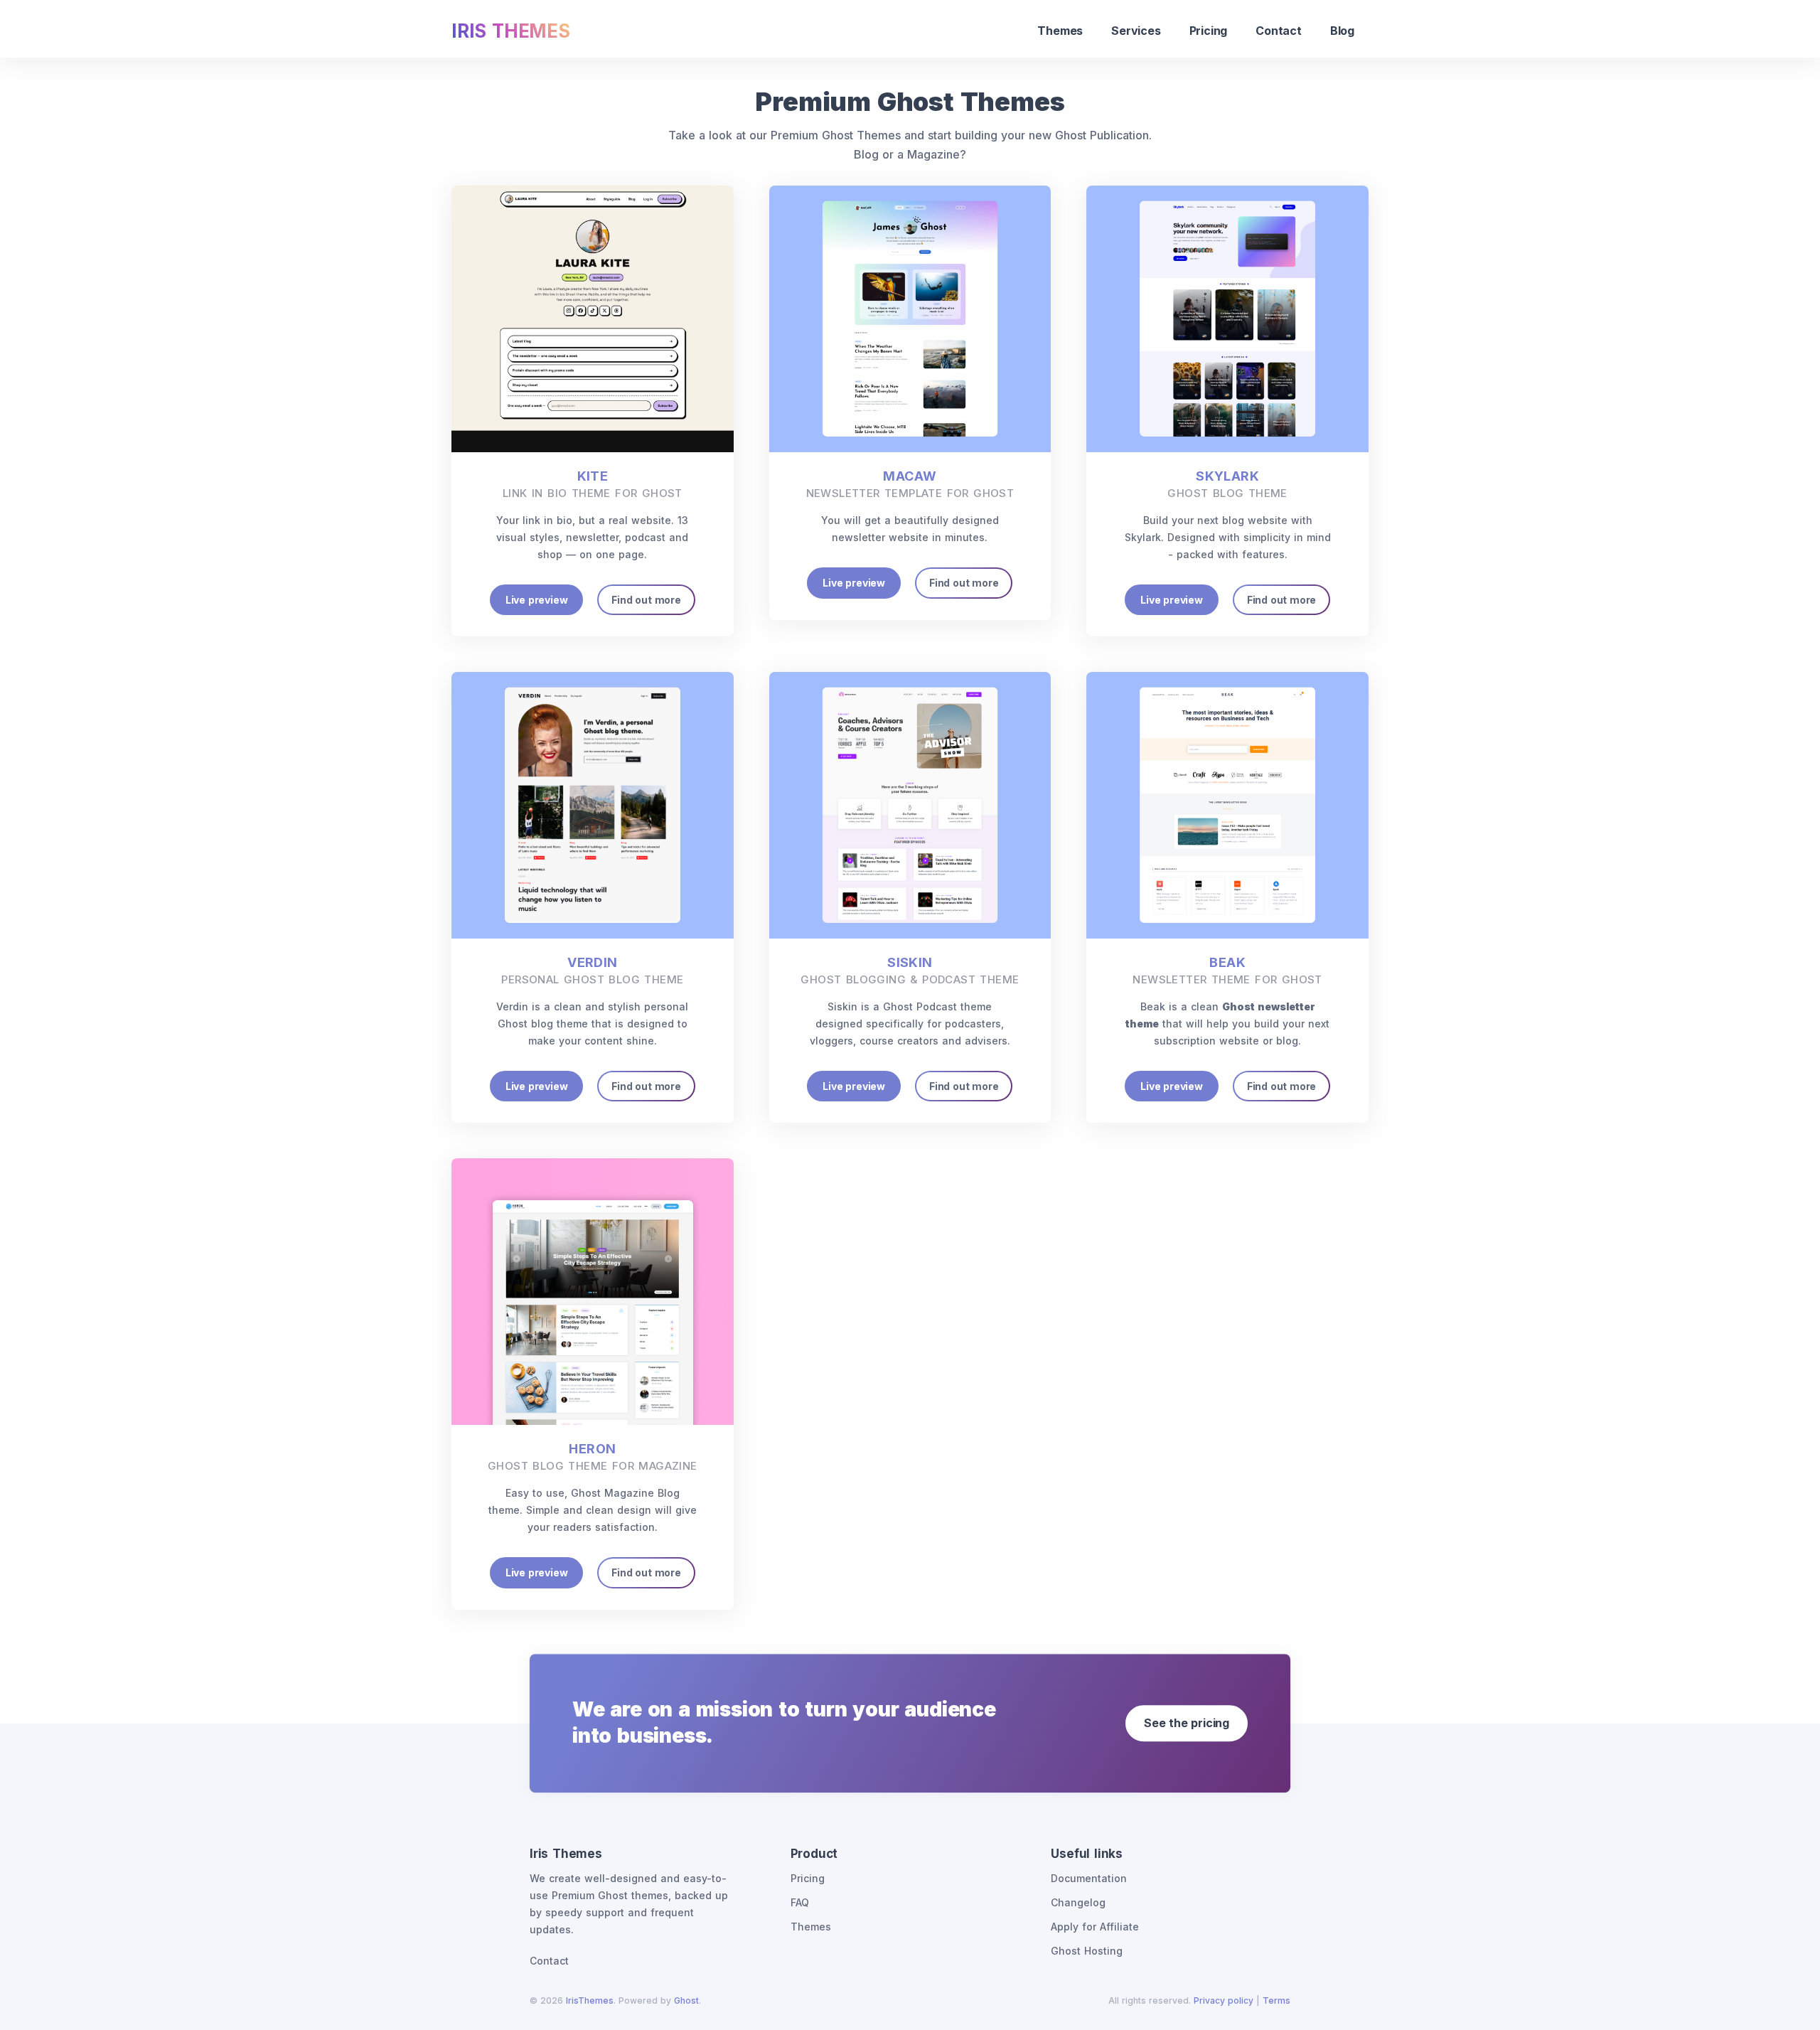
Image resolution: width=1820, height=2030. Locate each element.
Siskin (910, 971)
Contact (1279, 31)
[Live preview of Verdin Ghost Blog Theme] (593, 805)
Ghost (686, 2000)
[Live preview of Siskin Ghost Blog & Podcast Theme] (910, 805)
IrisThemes (590, 2000)
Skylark (1227, 484)
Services (1136, 31)
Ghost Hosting (1087, 1951)
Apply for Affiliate (1095, 1927)
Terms (1276, 2000)
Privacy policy (1224, 2000)
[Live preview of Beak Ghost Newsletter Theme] (1227, 805)
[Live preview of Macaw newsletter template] (910, 319)
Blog (1342, 31)
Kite (593, 484)
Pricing (1209, 31)
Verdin (592, 971)
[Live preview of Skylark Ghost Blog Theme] (1227, 319)
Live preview (537, 600)
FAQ (800, 1902)
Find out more (646, 600)
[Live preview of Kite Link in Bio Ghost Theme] (593, 319)
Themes (1060, 31)
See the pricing (1187, 1723)
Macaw (910, 484)
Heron (593, 1457)
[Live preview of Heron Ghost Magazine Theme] (593, 1291)
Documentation (1089, 1878)
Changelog (1078, 1902)
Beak (1227, 971)
